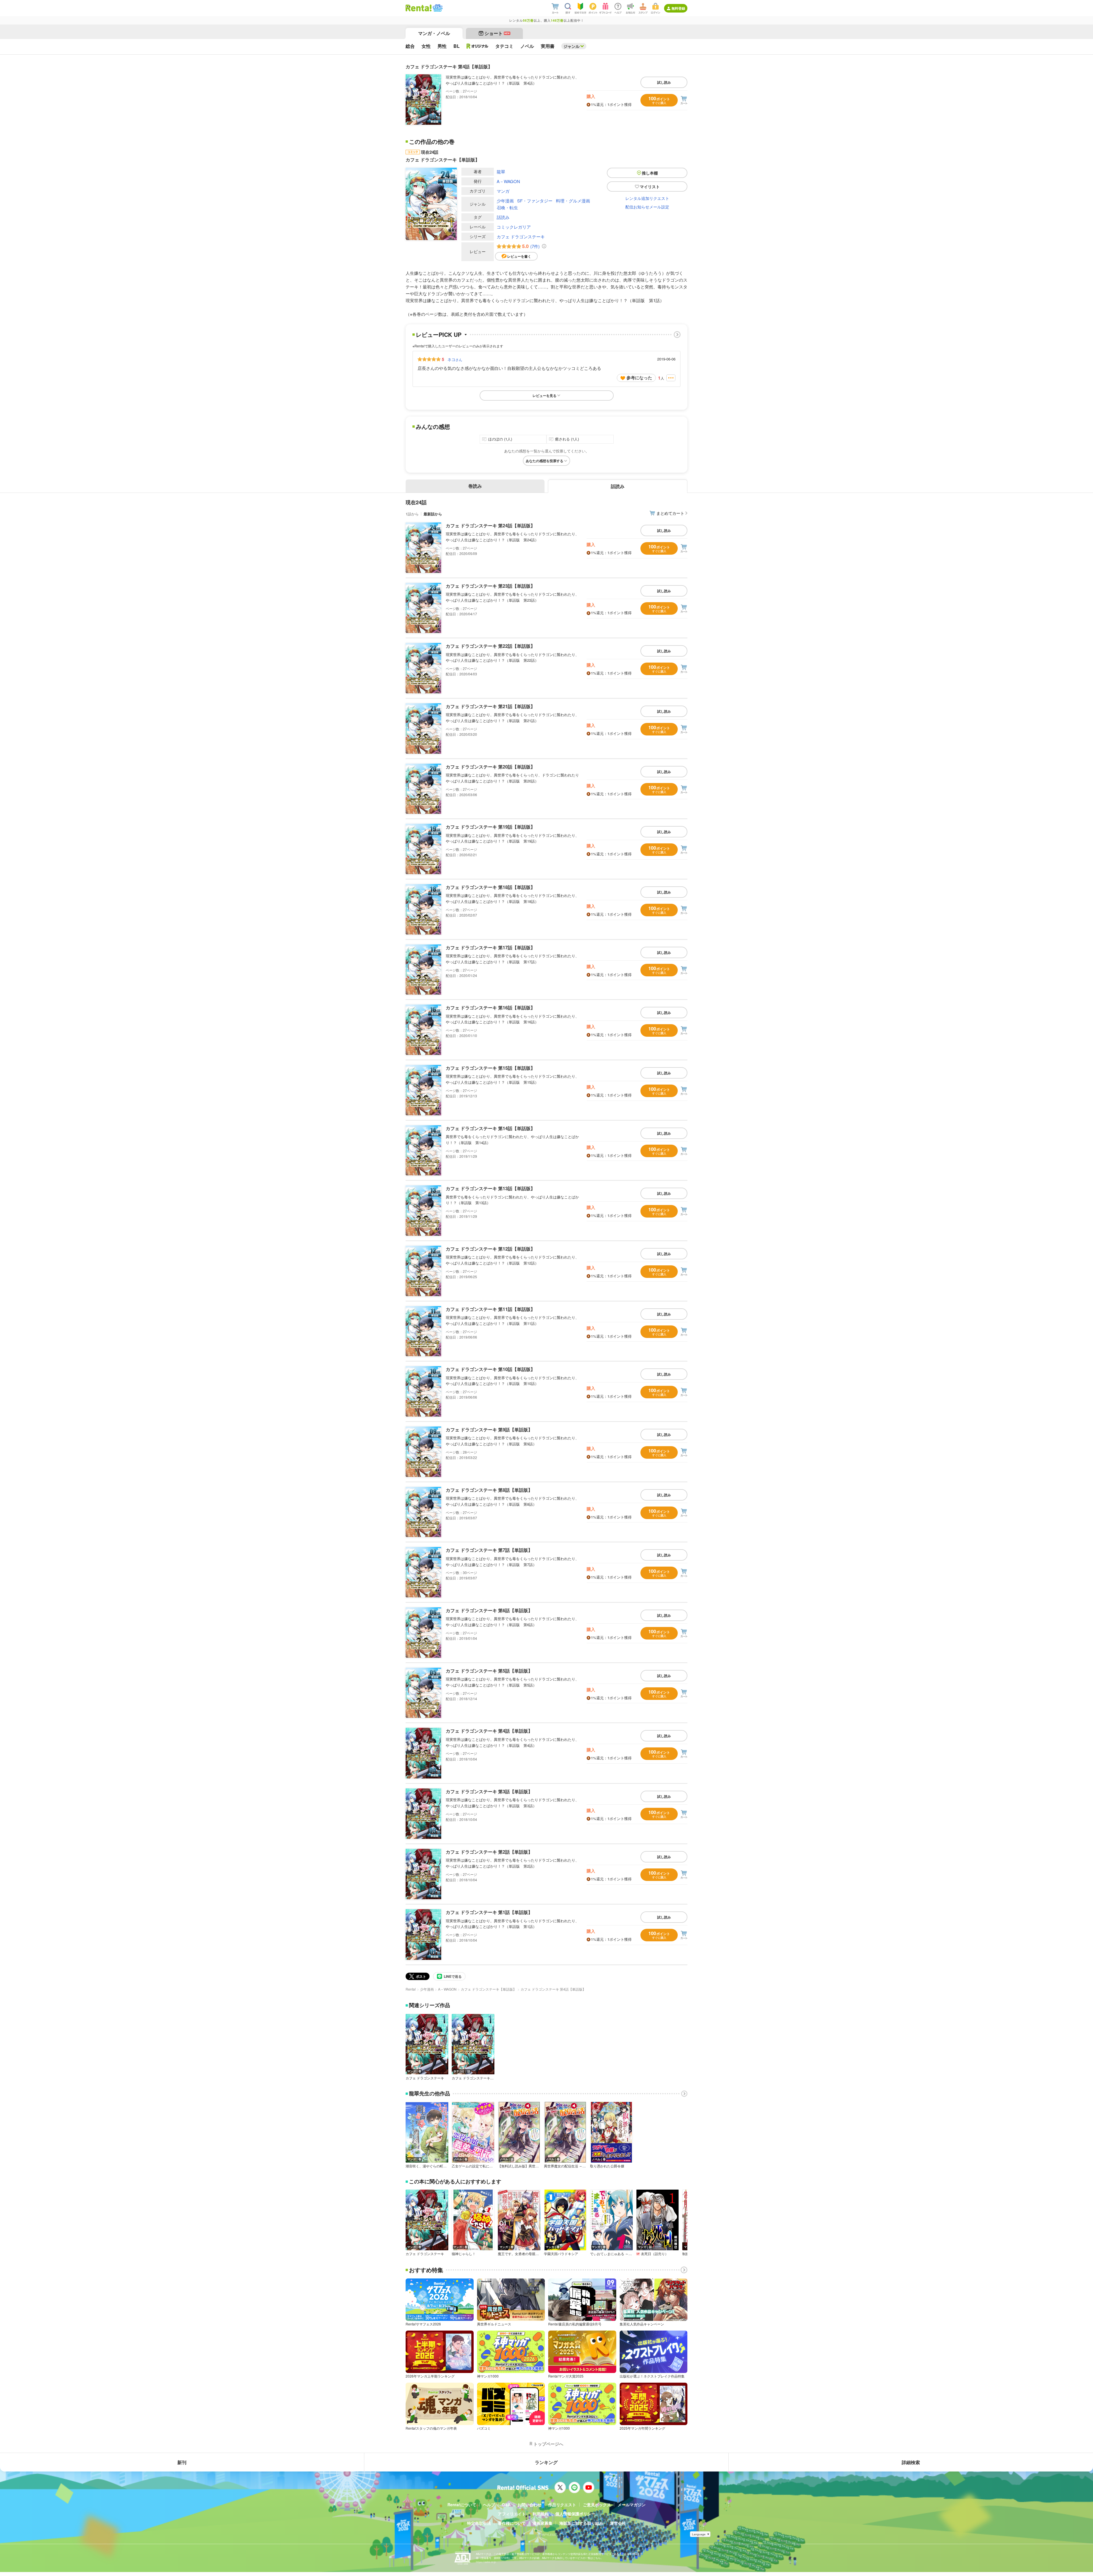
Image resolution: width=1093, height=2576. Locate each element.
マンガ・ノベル (434, 33)
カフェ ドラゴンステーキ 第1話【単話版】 (489, 1912)
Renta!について (462, 2505)
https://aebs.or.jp (486, 2562)
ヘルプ (489, 2505)
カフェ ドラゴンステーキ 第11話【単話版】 (490, 1309)
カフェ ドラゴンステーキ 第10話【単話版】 (490, 1369)
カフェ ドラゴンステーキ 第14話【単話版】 (490, 1128)
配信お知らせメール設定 (647, 207)
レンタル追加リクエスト (647, 198)
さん (455, 359)
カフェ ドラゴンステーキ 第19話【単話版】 (490, 827)
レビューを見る (545, 395)
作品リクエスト (562, 2505)
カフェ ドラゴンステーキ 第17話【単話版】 (490, 947)
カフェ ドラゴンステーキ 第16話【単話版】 (490, 1008)
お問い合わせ (529, 2505)
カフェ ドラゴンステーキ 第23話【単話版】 (490, 586)
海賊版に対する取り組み (581, 2523)
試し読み (664, 82)
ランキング (546, 2462)
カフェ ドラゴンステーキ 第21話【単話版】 (490, 706)
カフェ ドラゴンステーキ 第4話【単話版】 (489, 1731)
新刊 (182, 2462)
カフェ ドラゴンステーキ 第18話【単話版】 (490, 887)
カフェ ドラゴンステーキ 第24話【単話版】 (490, 525)
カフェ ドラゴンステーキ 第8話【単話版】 (489, 1490)
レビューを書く (519, 256)
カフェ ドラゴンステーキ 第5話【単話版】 (489, 1671)
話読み (503, 217)
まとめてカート (670, 513)
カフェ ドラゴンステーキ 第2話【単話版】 (489, 1852)
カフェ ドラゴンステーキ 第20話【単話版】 (490, 767)
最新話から (433, 514)
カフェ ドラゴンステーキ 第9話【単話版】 (489, 1430)
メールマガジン (632, 2505)
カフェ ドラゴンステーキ (521, 236)
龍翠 (501, 172)
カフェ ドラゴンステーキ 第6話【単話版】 (489, 1610)
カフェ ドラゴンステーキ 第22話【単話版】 (490, 646)
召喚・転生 (507, 207)
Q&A (506, 2505)
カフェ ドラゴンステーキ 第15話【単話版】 (490, 1068)
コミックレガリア (514, 227)
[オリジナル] (477, 46)
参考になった (639, 378)
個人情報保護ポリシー (575, 2514)
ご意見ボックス (597, 2505)
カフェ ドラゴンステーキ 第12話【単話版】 (490, 1249)
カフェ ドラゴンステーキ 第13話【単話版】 (490, 1188)
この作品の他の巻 (432, 142)
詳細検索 (911, 2462)
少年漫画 (505, 201)
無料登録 (678, 8)
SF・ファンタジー (535, 201)
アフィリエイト (512, 2514)
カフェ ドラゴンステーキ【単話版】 (489, 1989)
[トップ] (419, 8)
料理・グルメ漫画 (573, 201)
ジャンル (572, 46)
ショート (497, 33)
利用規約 (541, 2514)
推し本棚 (650, 173)
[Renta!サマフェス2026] (437, 8)
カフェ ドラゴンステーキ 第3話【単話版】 (489, 1791)
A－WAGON (508, 181)
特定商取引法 (479, 2523)
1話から (412, 514)
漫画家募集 (543, 2523)
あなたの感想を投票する (545, 461)
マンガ (503, 191)
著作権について (512, 2523)
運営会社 (618, 2523)
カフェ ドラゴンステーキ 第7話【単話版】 (489, 1550)
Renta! (411, 1989)
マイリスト (650, 187)
